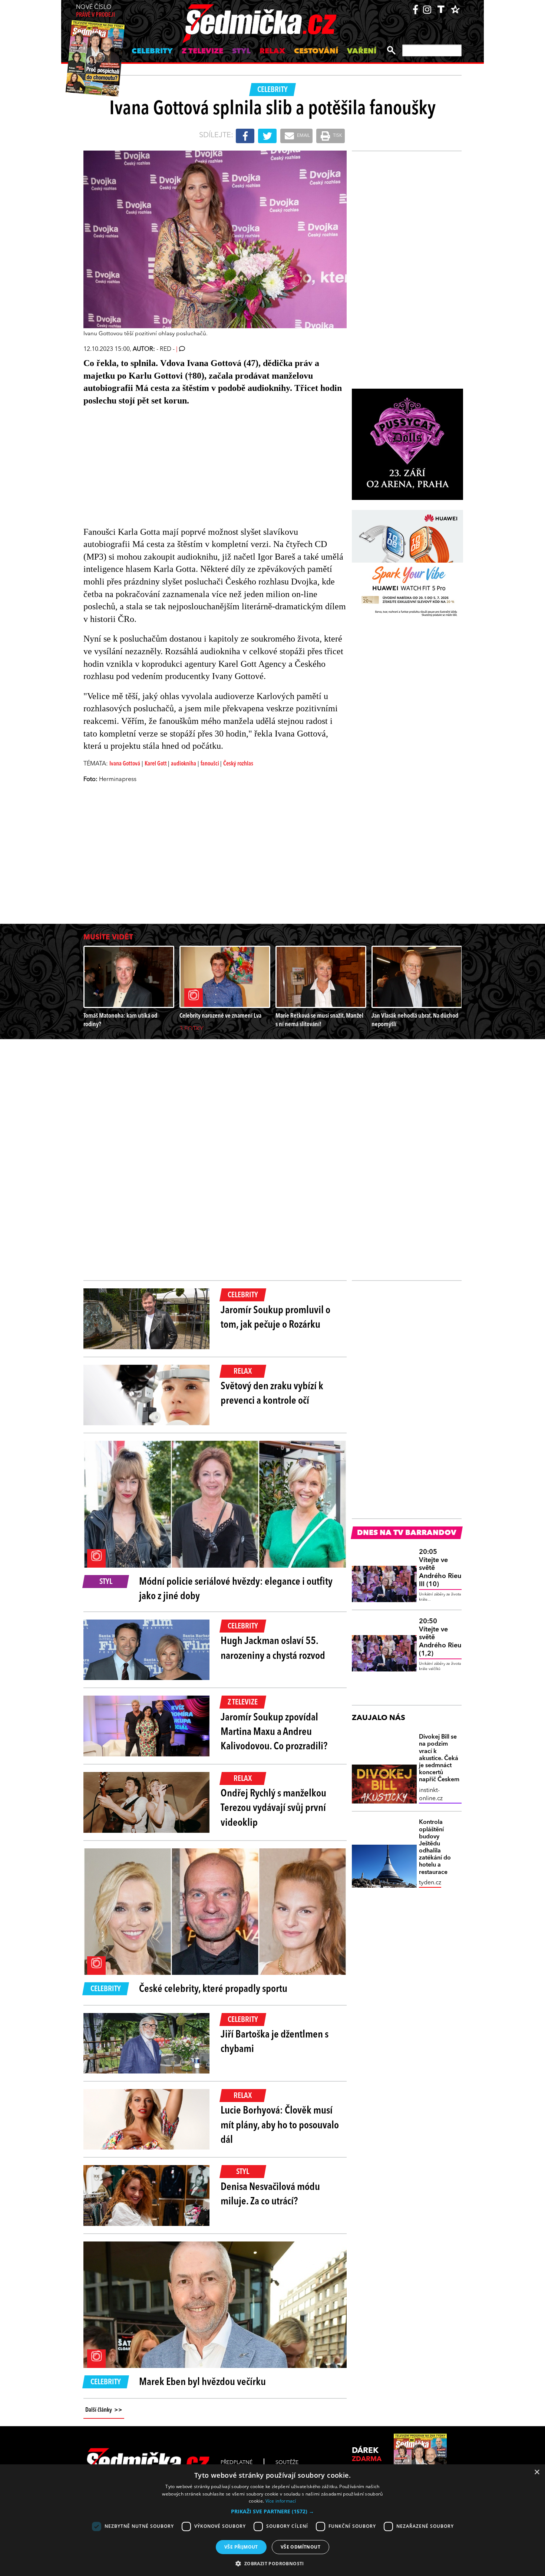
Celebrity (152, 52)
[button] (272, 2511)
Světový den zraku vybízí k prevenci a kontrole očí (272, 1394)
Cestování (316, 52)
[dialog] (272, 2520)
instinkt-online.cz (431, 1795)
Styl (241, 52)
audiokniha (184, 764)
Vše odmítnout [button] (300, 2547)
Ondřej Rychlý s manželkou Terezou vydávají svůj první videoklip (273, 1808)
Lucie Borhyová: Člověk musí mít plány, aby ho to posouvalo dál (280, 2125)
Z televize (202, 52)
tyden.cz (430, 1883)
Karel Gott (156, 764)
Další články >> (104, 2410)
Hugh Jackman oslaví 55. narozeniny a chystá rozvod (273, 1649)
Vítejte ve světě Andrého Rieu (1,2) (440, 1637)
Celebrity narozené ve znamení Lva (220, 1016)
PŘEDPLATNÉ (237, 2463)
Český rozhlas (238, 764)
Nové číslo (95, 11)
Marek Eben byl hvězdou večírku (202, 2382)
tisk (337, 136)
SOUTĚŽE (287, 2463)
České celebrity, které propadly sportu (213, 1989)
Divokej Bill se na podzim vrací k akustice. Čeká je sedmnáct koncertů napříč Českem (439, 1758)
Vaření (362, 52)
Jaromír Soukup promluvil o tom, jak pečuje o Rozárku (275, 1318)
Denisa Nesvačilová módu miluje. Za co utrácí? (270, 2195)
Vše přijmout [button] (241, 2547)
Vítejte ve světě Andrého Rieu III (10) (440, 1568)
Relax (272, 52)
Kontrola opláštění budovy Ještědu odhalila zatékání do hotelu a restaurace (435, 1847)
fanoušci (210, 764)
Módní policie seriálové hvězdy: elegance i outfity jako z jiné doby (236, 1589)
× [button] (537, 2472)
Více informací (281, 2501)
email (303, 136)
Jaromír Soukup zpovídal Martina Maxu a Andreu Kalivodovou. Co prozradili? (274, 1732)
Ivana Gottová (125, 764)
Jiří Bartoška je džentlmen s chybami (275, 2042)
